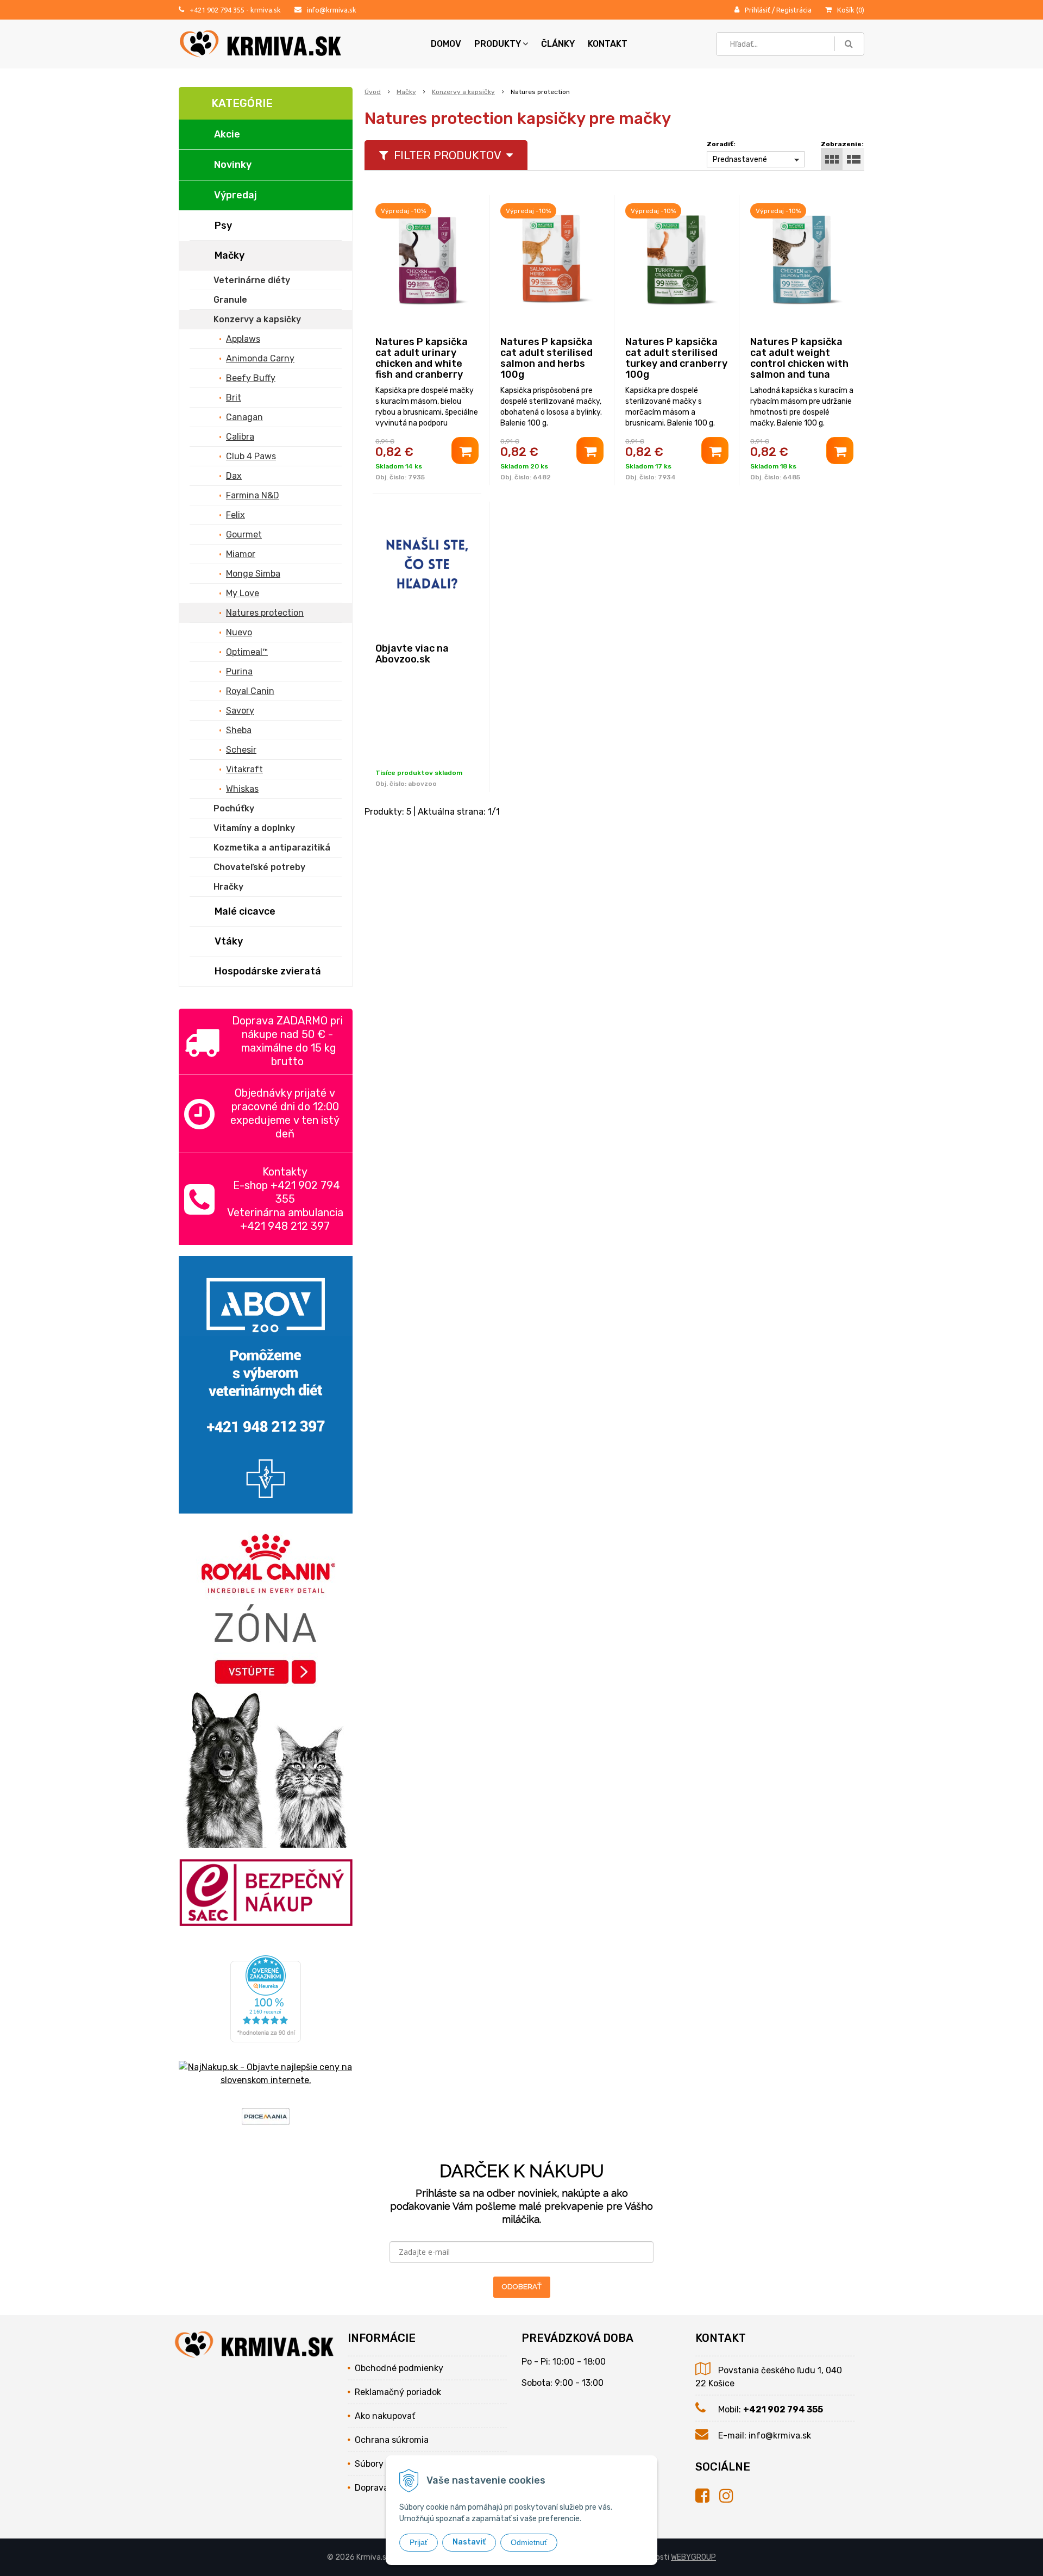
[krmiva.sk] (707, 2496)
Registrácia (794, 10)
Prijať (419, 2542)
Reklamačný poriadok (398, 2392)
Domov (446, 44)
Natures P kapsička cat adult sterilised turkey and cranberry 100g (676, 358)
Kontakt (608, 44)
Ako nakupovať (385, 2416)
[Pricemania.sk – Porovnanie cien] (266, 2118)
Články (558, 44)
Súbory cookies (385, 2464)
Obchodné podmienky (399, 2368)
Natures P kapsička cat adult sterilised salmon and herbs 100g (546, 358)
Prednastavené (740, 160)
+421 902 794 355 (217, 10)
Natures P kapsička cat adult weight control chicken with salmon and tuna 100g (799, 364)
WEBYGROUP (693, 2557)
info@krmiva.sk (332, 10)
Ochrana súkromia (392, 2440)
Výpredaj (235, 195)
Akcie (227, 134)
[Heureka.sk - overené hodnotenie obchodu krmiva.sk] (266, 2036)
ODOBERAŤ (522, 2287)
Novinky (233, 165)
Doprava (372, 2488)
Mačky (406, 92)
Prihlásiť (758, 10)
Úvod (373, 92)
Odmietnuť (529, 2542)
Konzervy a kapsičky (463, 92)
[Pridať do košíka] (465, 451)
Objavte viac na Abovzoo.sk (412, 654)
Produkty (498, 44)
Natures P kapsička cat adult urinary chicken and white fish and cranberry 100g (422, 364)
